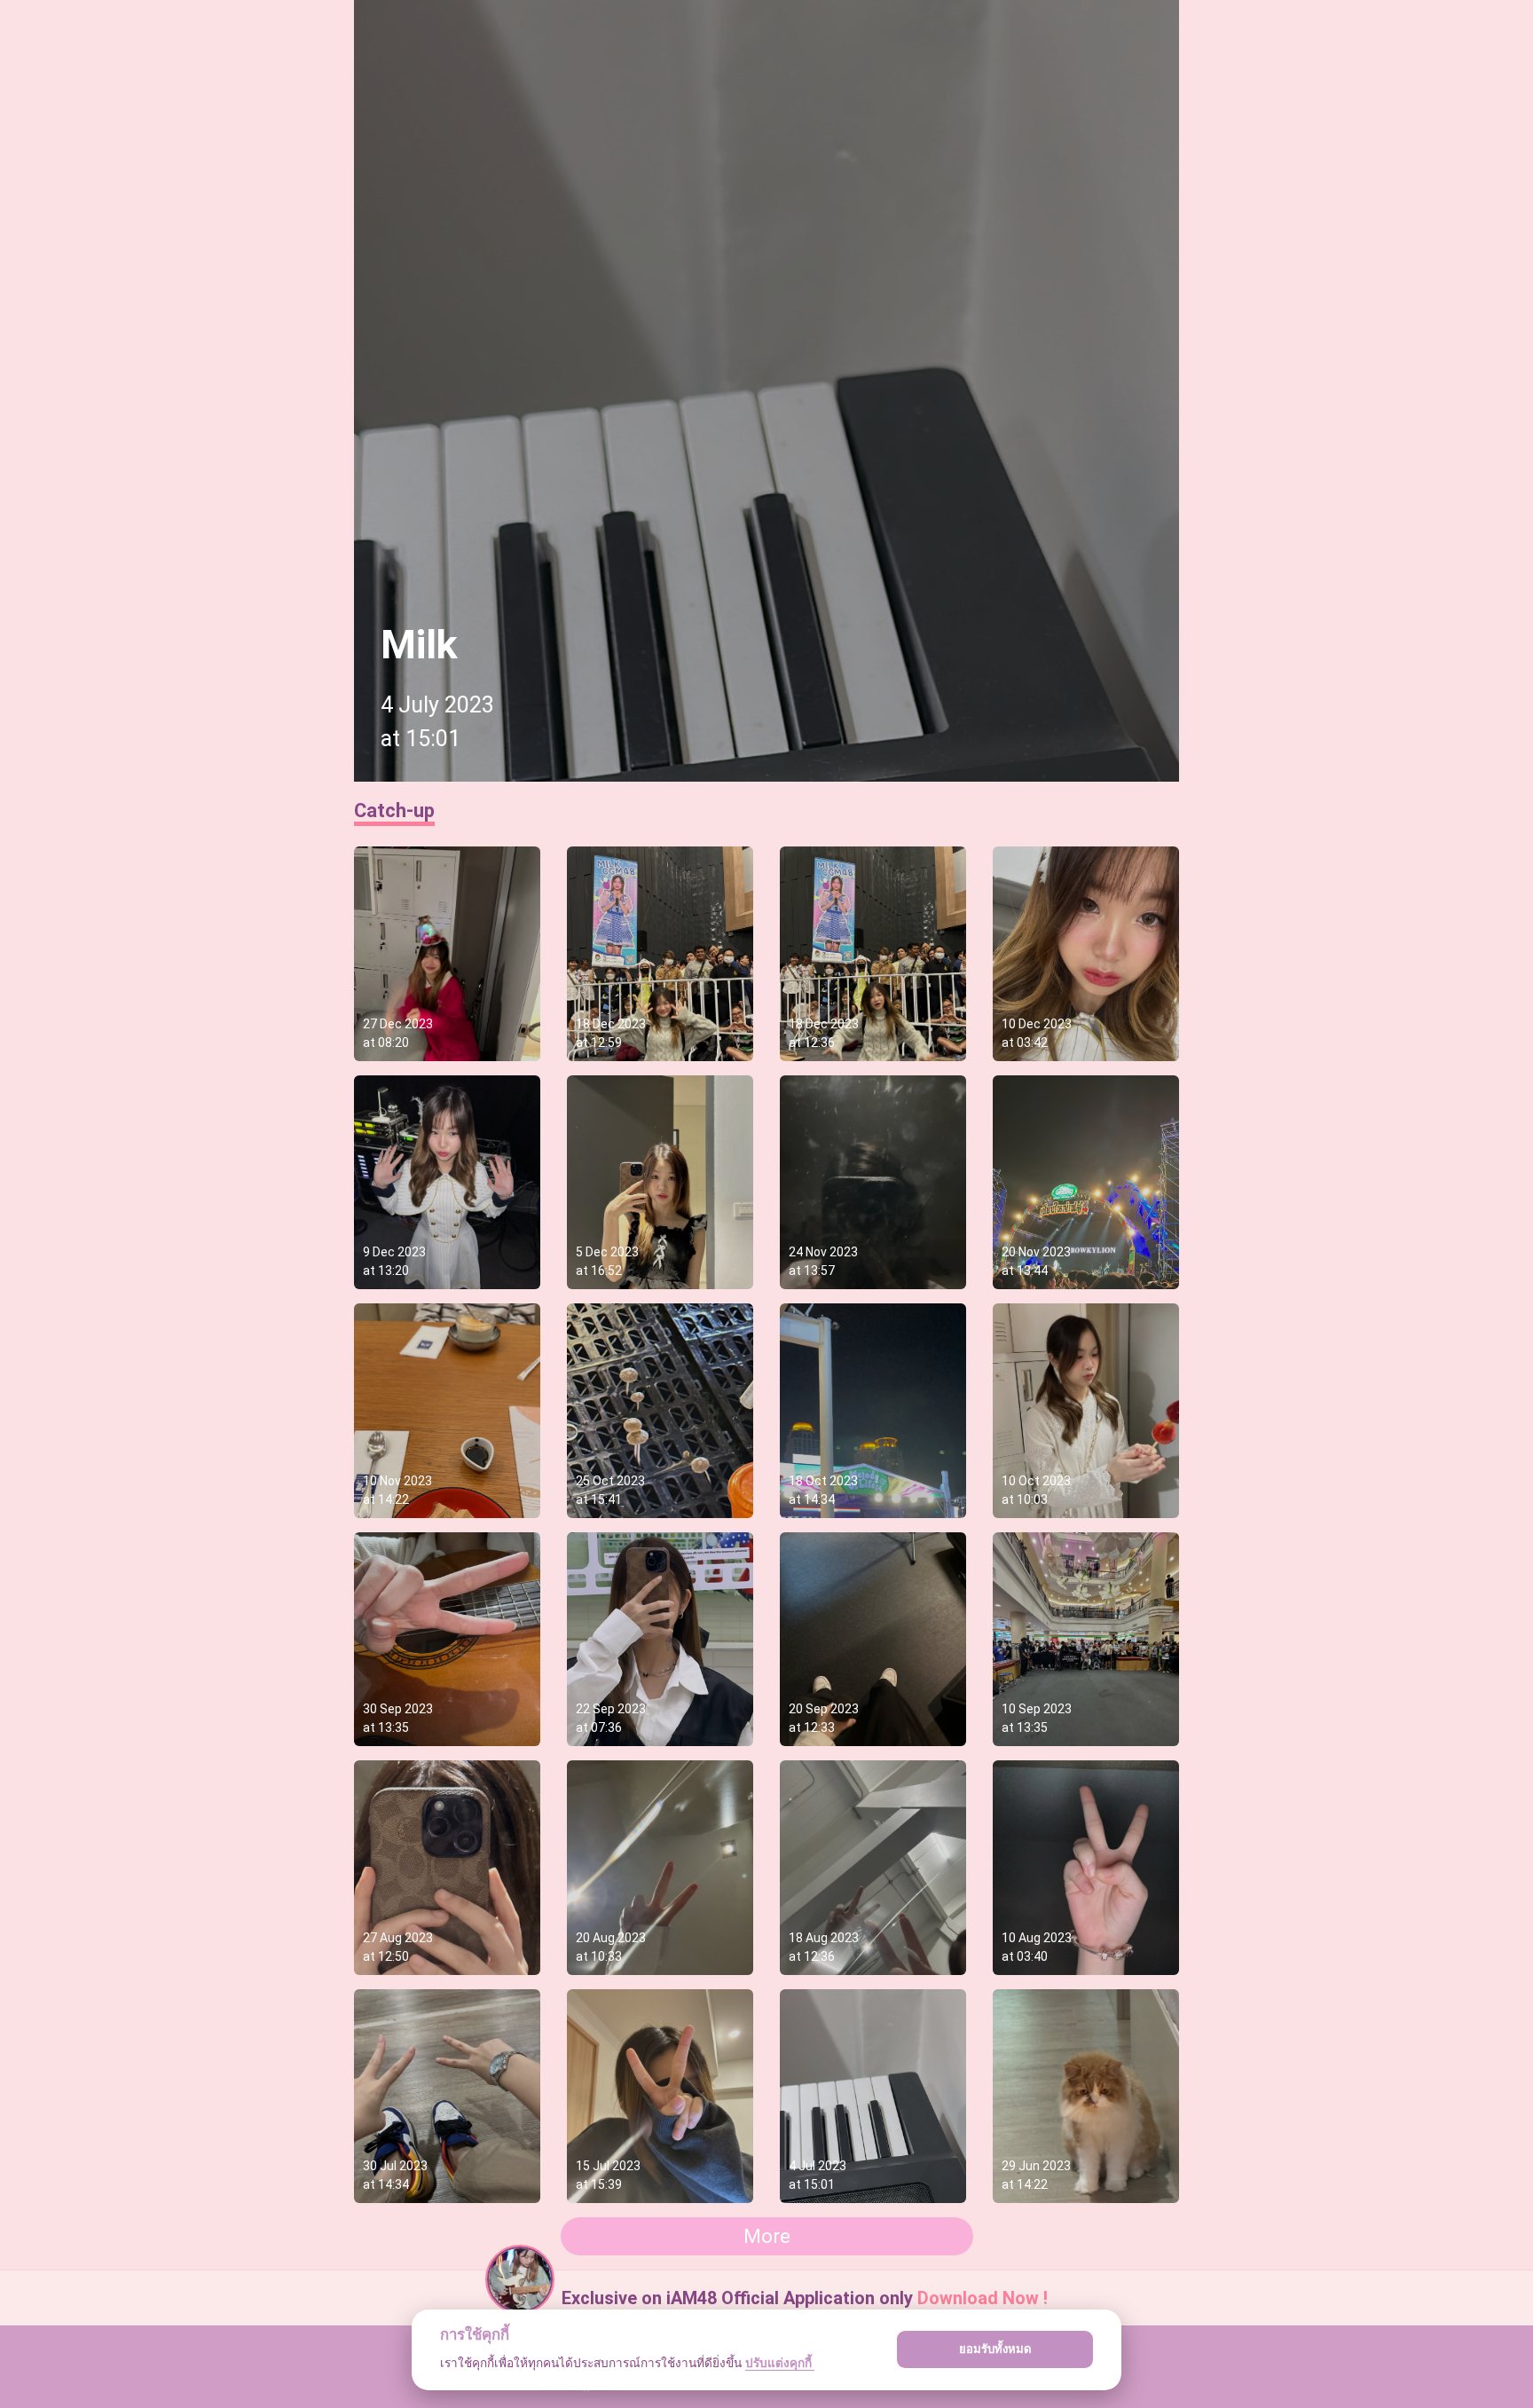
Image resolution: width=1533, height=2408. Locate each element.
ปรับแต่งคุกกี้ (780, 2363)
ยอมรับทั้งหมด (995, 2349)
